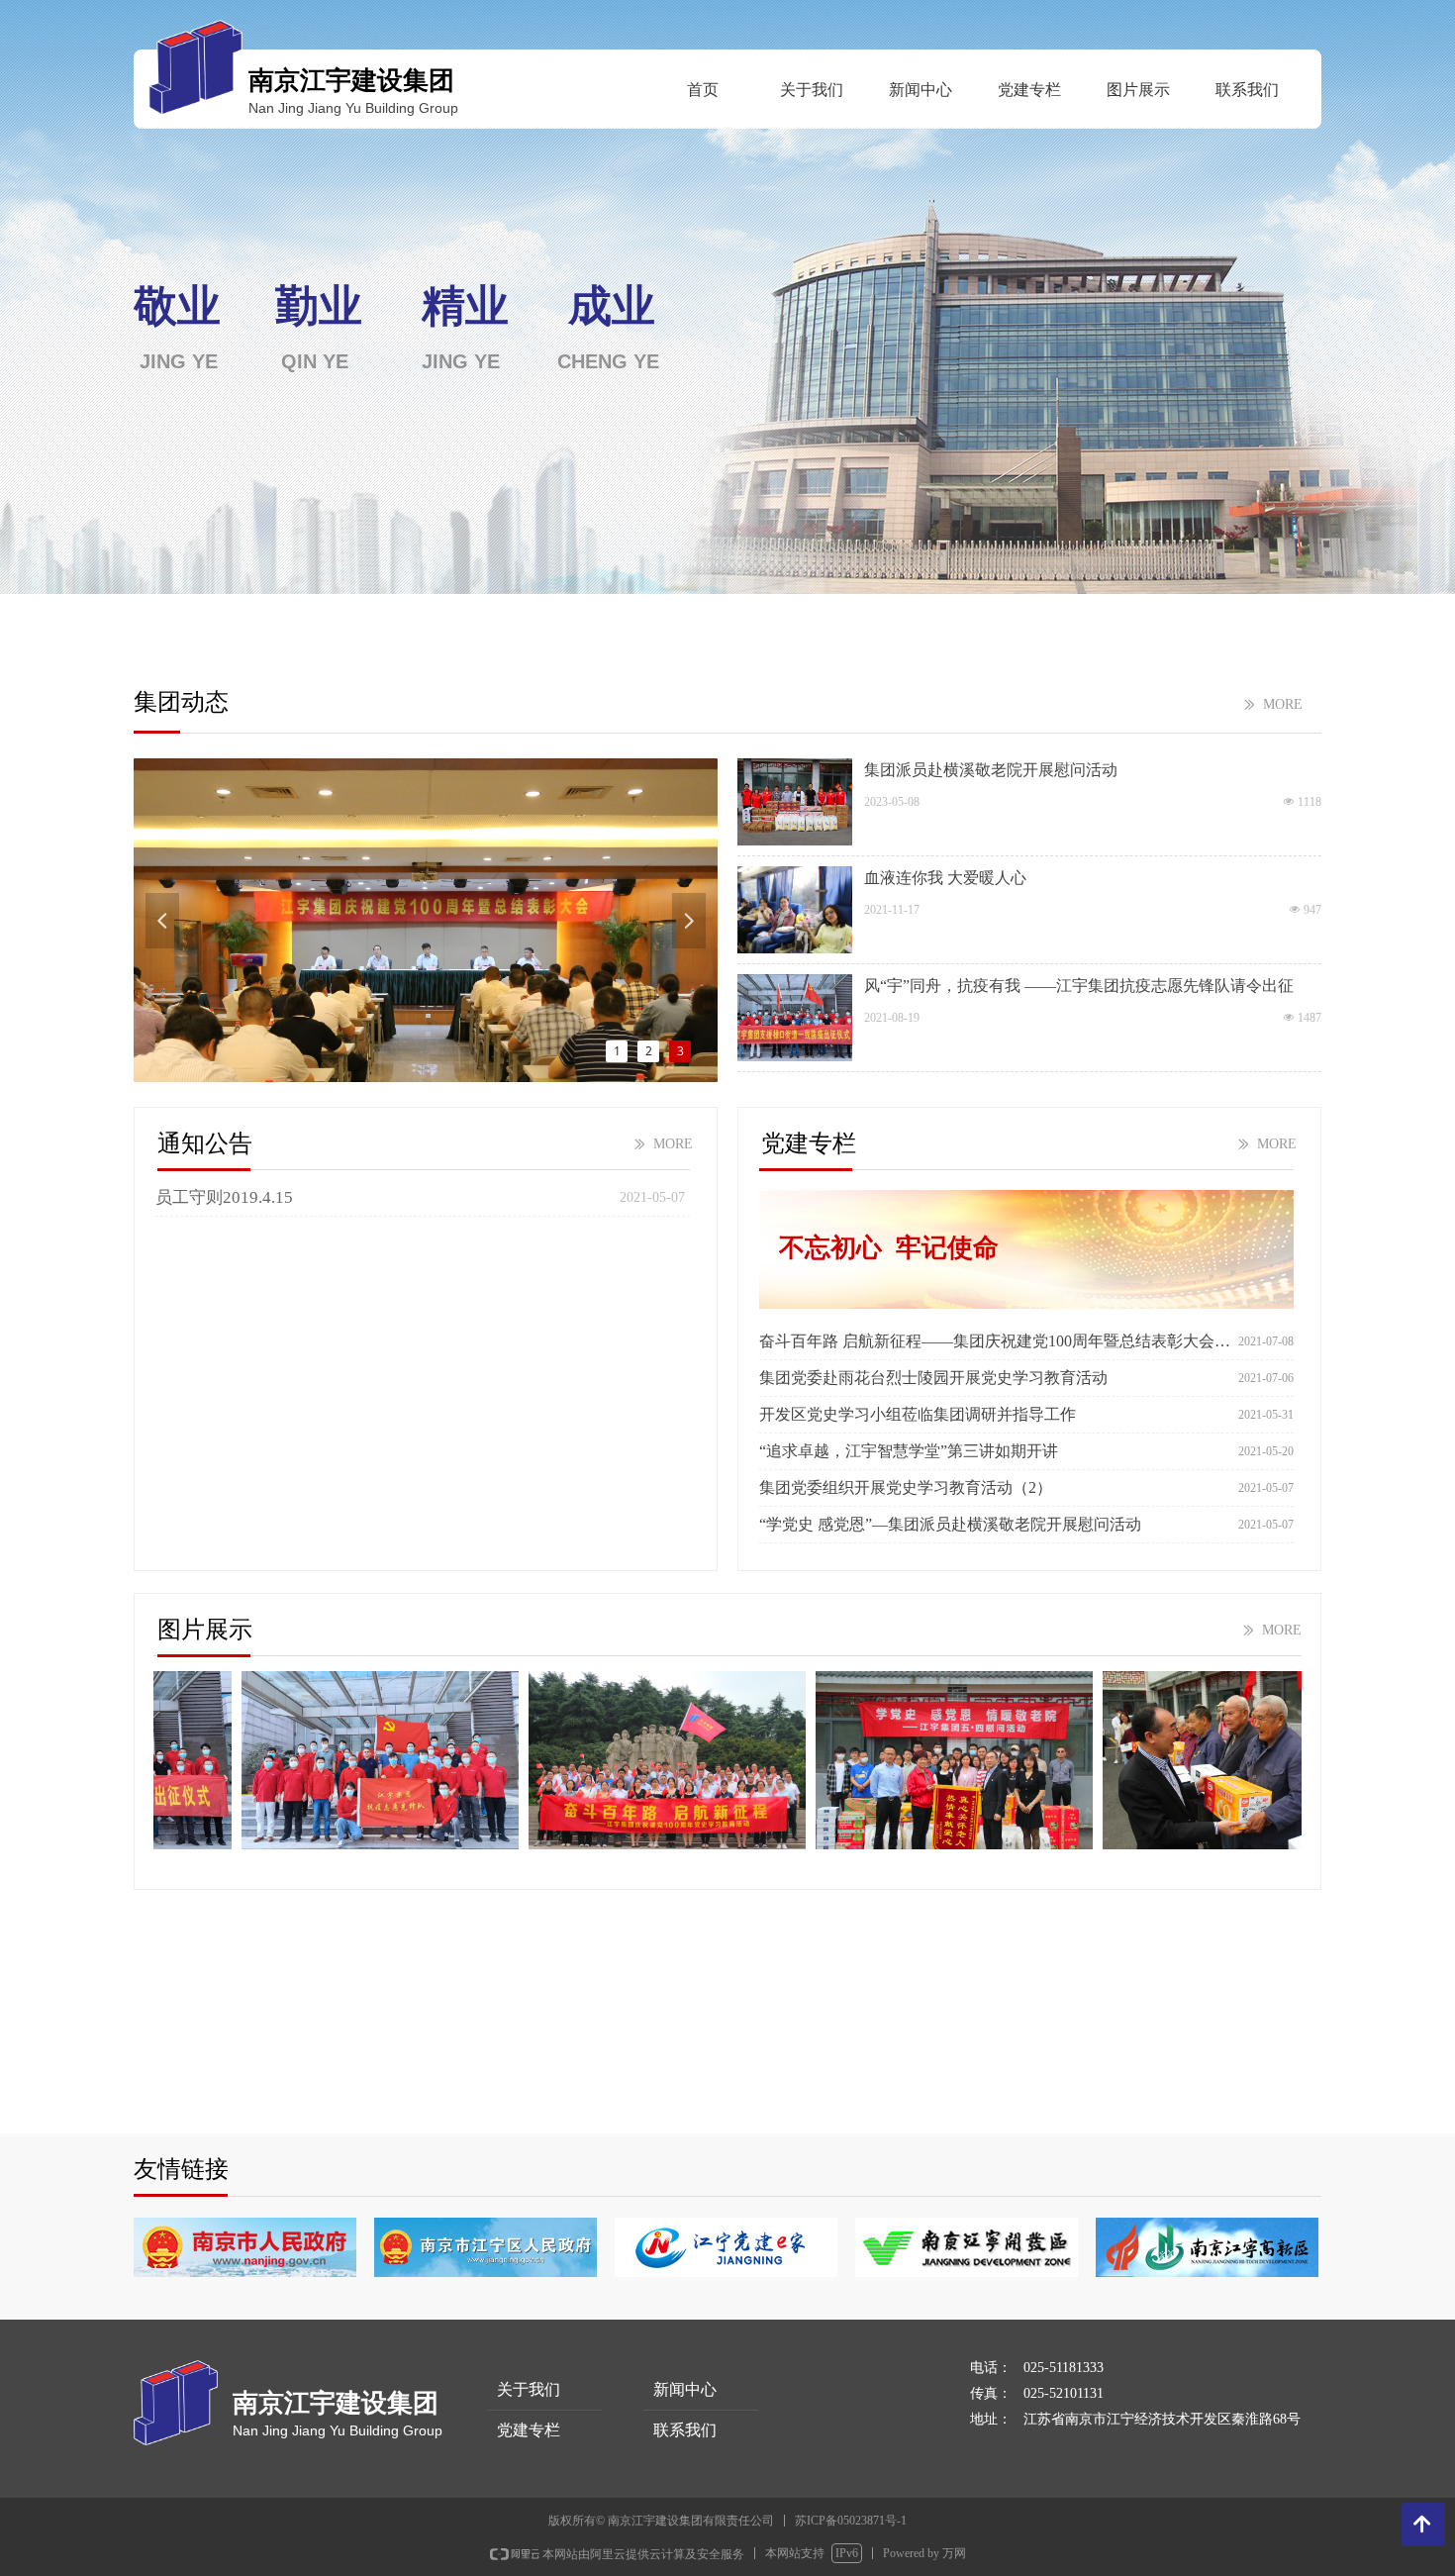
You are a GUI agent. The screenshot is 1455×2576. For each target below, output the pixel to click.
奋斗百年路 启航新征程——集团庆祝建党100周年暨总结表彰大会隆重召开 (995, 1341)
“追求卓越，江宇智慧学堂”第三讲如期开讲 (909, 1451)
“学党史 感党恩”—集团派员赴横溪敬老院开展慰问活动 (950, 1524)
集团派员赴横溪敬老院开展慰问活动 (991, 770)
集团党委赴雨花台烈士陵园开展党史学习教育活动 (933, 1378)
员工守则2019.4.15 (224, 1197)
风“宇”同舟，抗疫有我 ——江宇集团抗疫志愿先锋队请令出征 (1079, 986)
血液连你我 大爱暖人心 (945, 878)
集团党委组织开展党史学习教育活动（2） (906, 1487)
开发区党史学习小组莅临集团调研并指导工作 (918, 1414)
